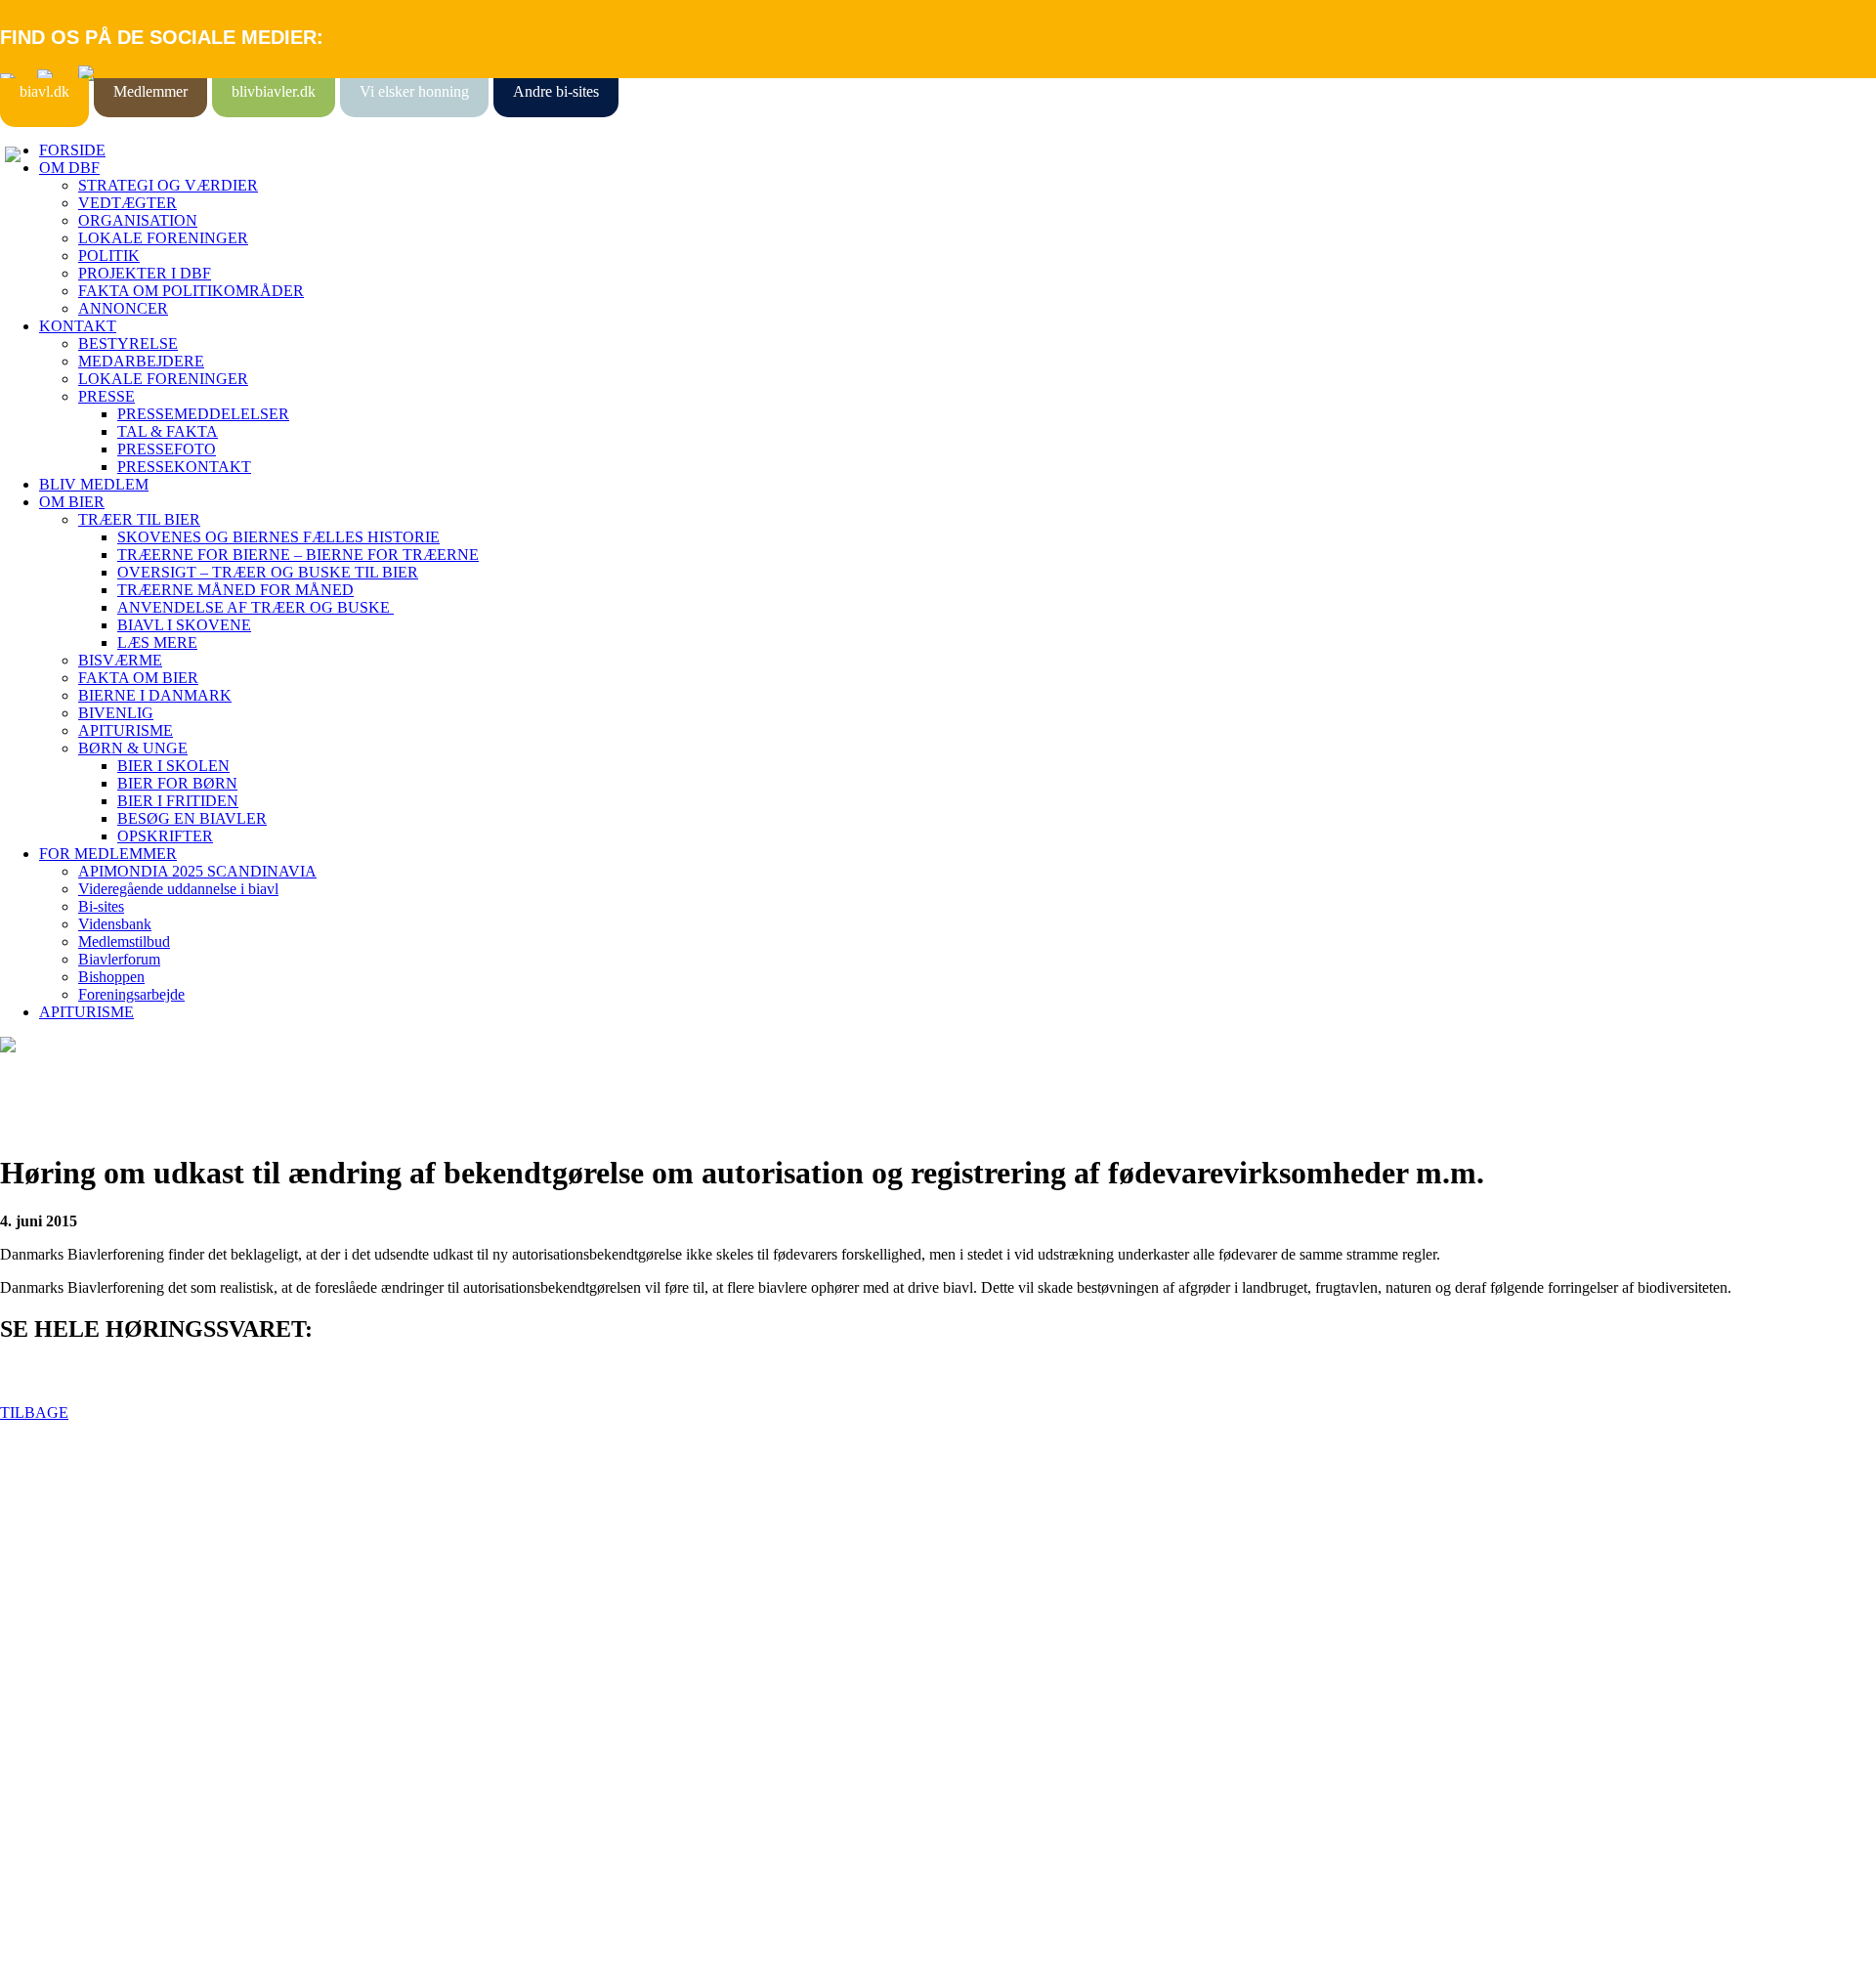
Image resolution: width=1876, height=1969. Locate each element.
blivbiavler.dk (274, 91)
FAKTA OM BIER (138, 678)
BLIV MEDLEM (94, 484)
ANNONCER (123, 308)
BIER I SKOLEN (173, 766)
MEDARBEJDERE (141, 361)
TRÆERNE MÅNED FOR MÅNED (235, 590)
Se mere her (39, 1944)
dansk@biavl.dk (99, 1737)
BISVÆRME (120, 660)
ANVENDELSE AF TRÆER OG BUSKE (256, 607)
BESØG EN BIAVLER (192, 818)
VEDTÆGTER (128, 203)
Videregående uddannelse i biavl (178, 889)
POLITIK (109, 256)
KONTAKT (78, 326)
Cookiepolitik (42, 1580)
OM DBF (69, 168)
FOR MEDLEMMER (108, 854)
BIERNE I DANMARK (155, 695)
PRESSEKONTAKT (184, 467)
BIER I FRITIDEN (178, 801)
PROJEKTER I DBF (145, 273)
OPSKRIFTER (165, 836)
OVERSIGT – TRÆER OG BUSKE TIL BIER (268, 572)
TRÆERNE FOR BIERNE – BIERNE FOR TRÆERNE (298, 555)
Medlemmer (150, 91)
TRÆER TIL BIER (139, 519)
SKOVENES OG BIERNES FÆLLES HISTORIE (278, 537)
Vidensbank (115, 924)
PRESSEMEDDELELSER (203, 414)
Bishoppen (111, 977)
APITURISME (126, 730)
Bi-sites (101, 906)
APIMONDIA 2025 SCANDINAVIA (197, 871)
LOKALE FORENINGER (163, 238)
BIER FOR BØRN (177, 783)
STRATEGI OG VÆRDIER (168, 185)
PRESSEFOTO (167, 449)
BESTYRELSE (128, 343)
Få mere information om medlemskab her (127, 1562)
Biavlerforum (119, 959)
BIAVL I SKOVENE (184, 625)
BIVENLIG (116, 713)
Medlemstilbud (124, 942)
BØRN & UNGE (133, 748)
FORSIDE (72, 150)
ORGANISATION (138, 220)
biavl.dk (44, 91)
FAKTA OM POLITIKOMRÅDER (191, 291)
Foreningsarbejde (131, 994)
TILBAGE (34, 1413)
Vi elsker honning (414, 91)
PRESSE (107, 396)
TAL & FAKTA (168, 431)
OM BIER (72, 502)
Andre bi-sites (556, 91)
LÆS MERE (157, 642)
